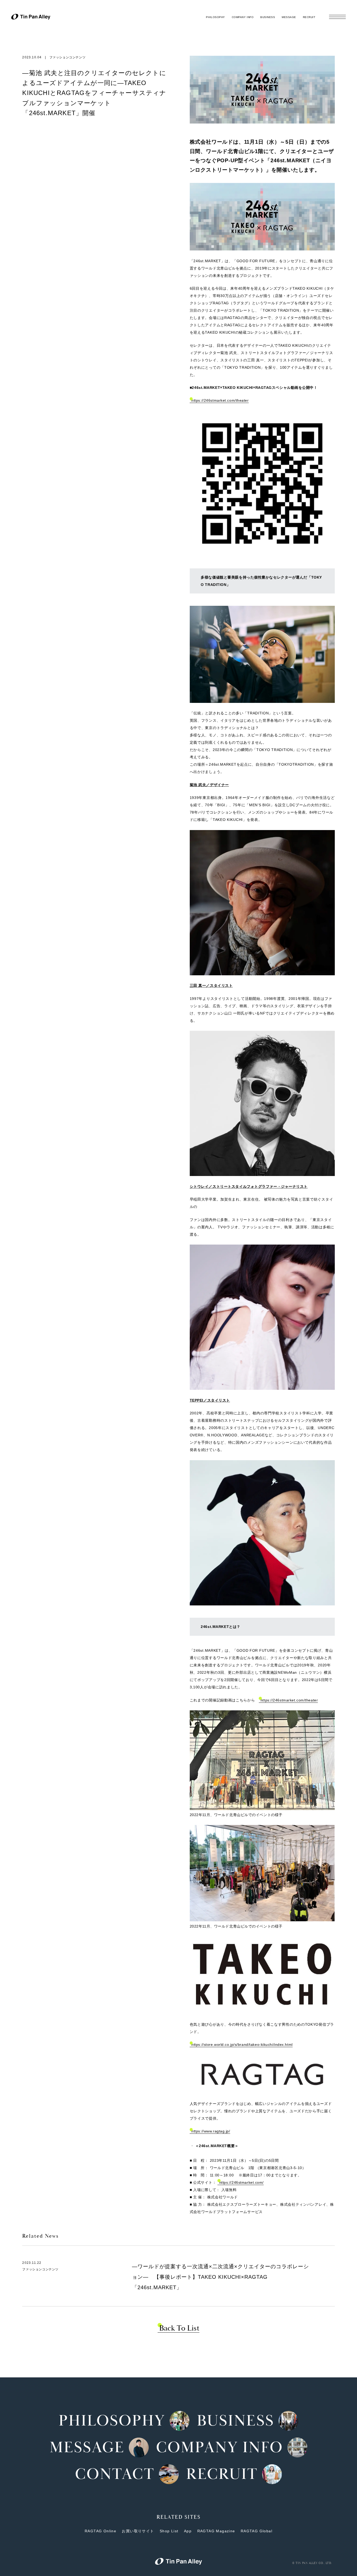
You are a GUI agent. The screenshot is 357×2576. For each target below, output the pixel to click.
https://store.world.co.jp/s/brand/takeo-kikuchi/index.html (242, 2045)
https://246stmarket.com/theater (220, 400)
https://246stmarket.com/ (241, 2182)
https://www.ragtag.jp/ (211, 2131)
